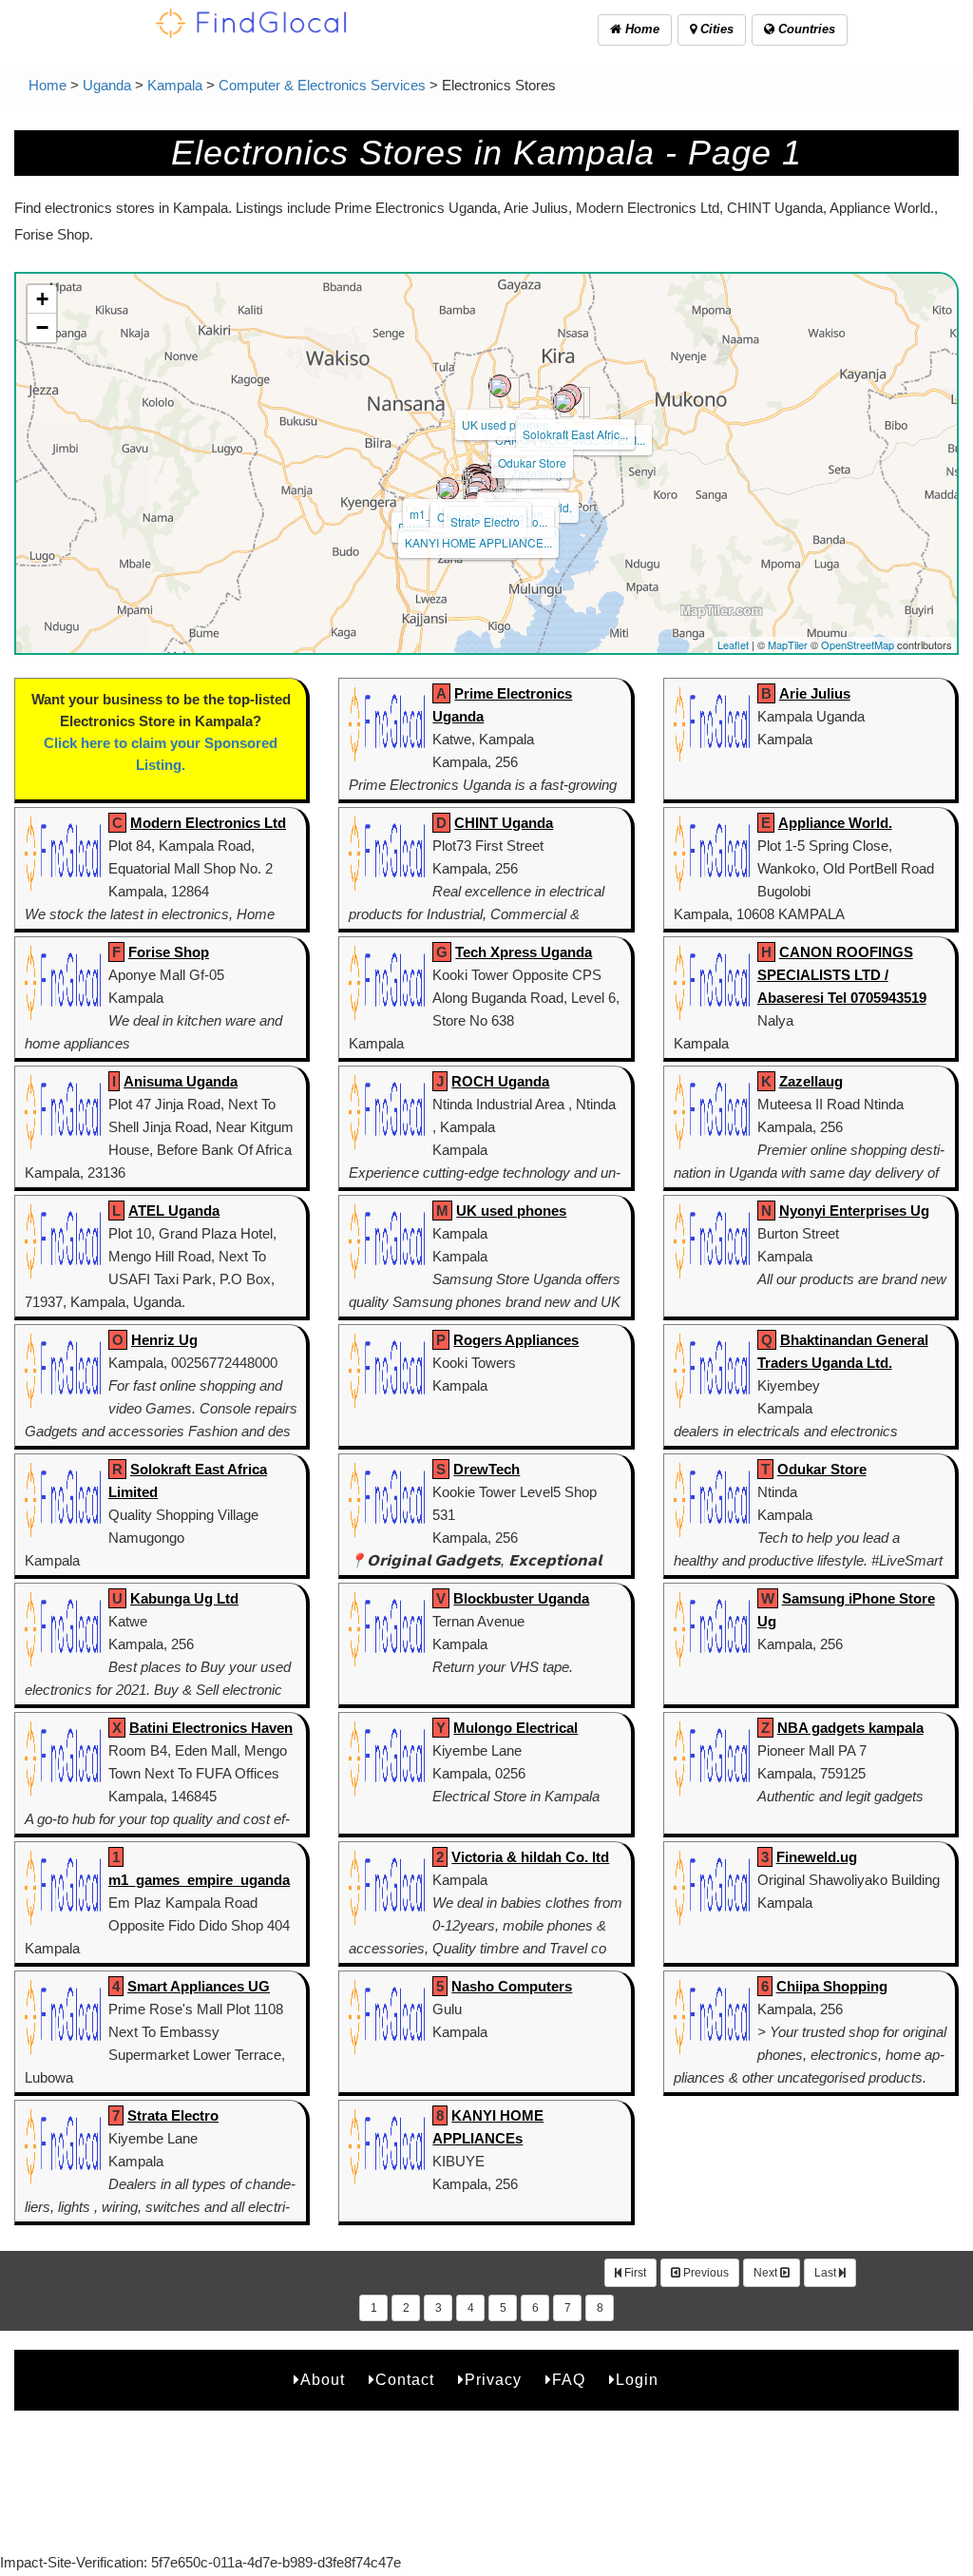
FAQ (569, 2380)
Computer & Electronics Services (322, 85)
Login (637, 2380)
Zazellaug (811, 1081)
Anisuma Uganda (181, 1081)
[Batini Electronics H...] (448, 489)
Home (640, 29)
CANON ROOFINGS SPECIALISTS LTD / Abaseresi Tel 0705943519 (842, 975)
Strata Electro (485, 521)
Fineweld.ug (817, 1857)
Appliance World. (835, 823)
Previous (705, 2273)
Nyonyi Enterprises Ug (854, 1211)
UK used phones (505, 424)
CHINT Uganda (504, 823)
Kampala (175, 85)
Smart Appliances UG (199, 1986)
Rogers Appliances (516, 1340)
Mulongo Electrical (515, 1728)
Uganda (107, 85)
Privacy (493, 2380)
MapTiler (788, 644)
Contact (405, 2380)
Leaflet (733, 644)
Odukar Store (532, 462)
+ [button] (42, 299)
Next (767, 2273)
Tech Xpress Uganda (524, 952)
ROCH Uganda (500, 1081)
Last (827, 2273)
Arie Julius (815, 693)
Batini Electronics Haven (211, 1728)
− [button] (42, 327)
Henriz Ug (164, 1340)
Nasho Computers (512, 1986)
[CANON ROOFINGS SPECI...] (564, 401)
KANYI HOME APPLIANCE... (478, 542)
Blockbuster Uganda (521, 1598)
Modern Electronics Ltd (208, 823)
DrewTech (486, 1469)
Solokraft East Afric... (575, 434)
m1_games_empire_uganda (199, 1880)
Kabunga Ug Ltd (184, 1598)
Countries (805, 29)
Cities (715, 29)
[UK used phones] (500, 386)
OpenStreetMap (858, 644)
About (323, 2380)
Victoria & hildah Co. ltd (530, 1857)
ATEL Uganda (174, 1211)
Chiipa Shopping (832, 1986)
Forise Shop (169, 952)
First (634, 2273)
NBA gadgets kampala (850, 1728)
